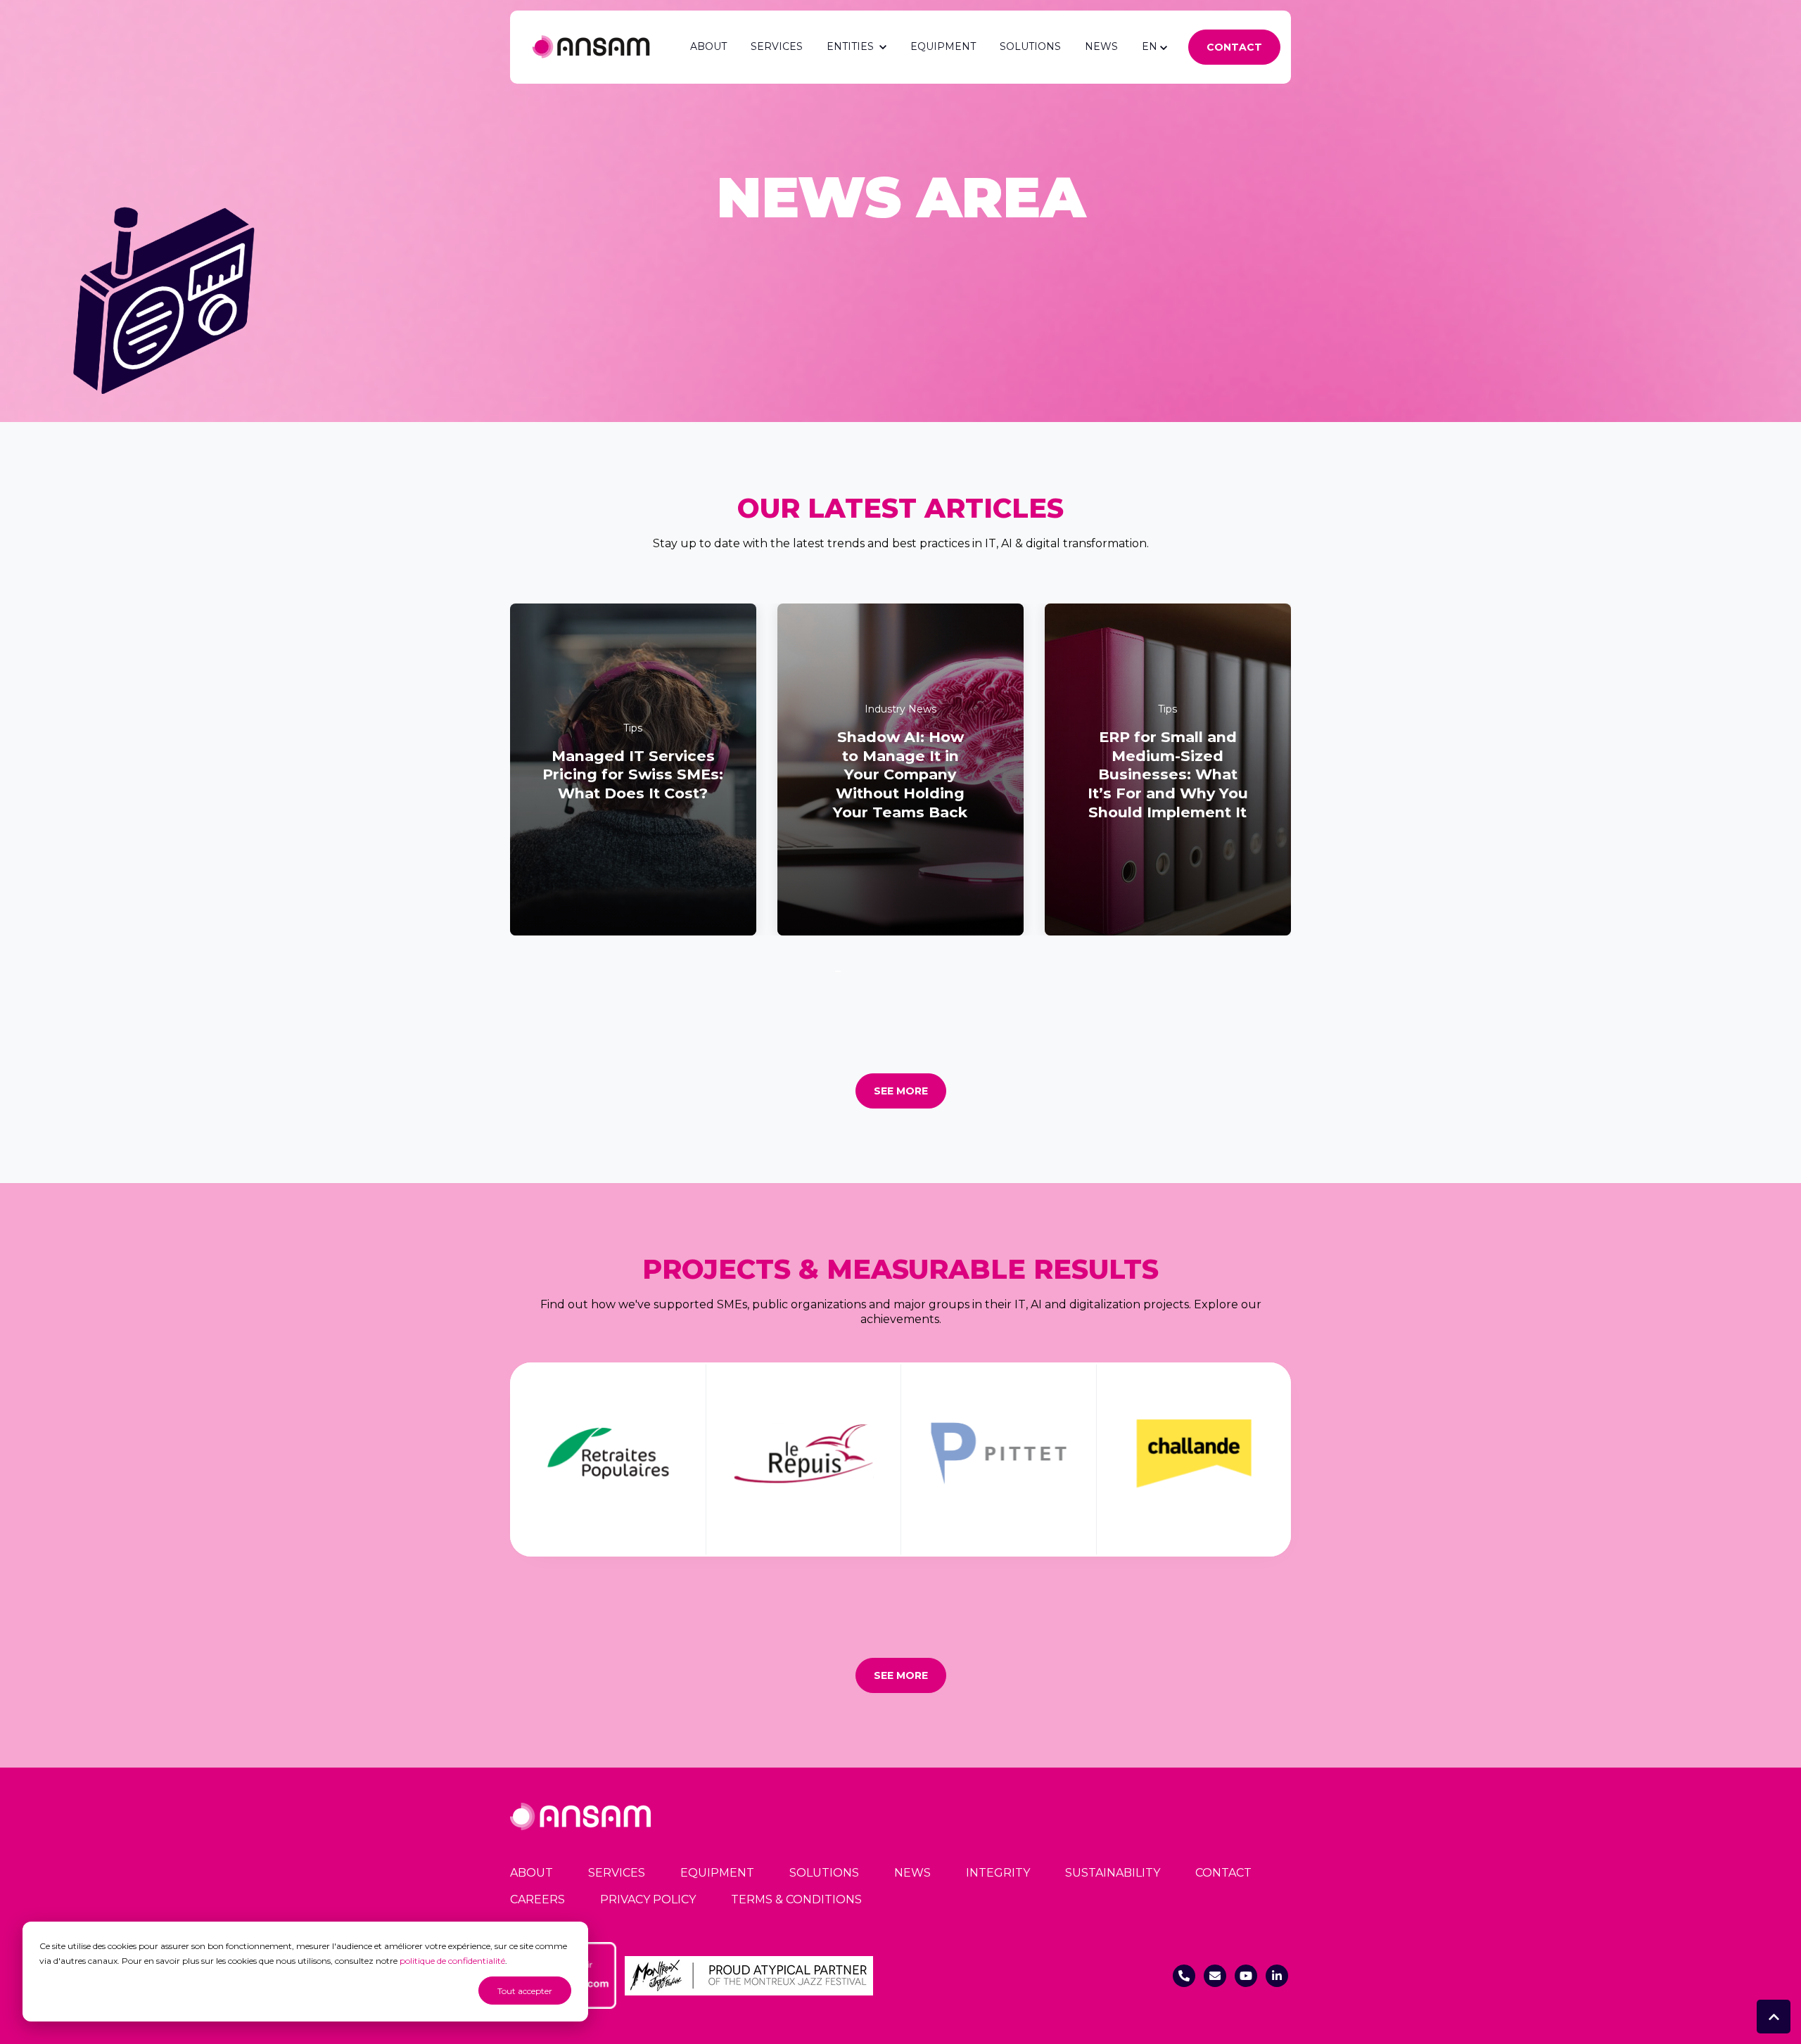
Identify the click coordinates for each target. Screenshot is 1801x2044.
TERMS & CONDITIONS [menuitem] (796, 1899)
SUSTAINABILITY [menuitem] (1113, 1873)
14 (922, 971)
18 (949, 971)
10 (893, 971)
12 (908, 971)
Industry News (900, 709)
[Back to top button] (1774, 2017)
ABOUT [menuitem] (532, 1873)
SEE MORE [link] (901, 1091)
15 (929, 971)
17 (942, 971)
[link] (591, 46)
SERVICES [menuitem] (617, 1873)
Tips (633, 728)
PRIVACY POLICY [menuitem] (648, 1899)
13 (915, 971)
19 (956, 971)
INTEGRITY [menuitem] (998, 1873)
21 (970, 971)
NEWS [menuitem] (912, 1873)
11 (900, 971)
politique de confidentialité (452, 1961)
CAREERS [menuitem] (537, 1899)
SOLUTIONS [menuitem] (824, 1873)
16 (936, 971)
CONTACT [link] (1234, 47)
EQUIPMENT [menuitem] (717, 1873)
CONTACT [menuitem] (1223, 1873)
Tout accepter (525, 1991)
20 (963, 971)
